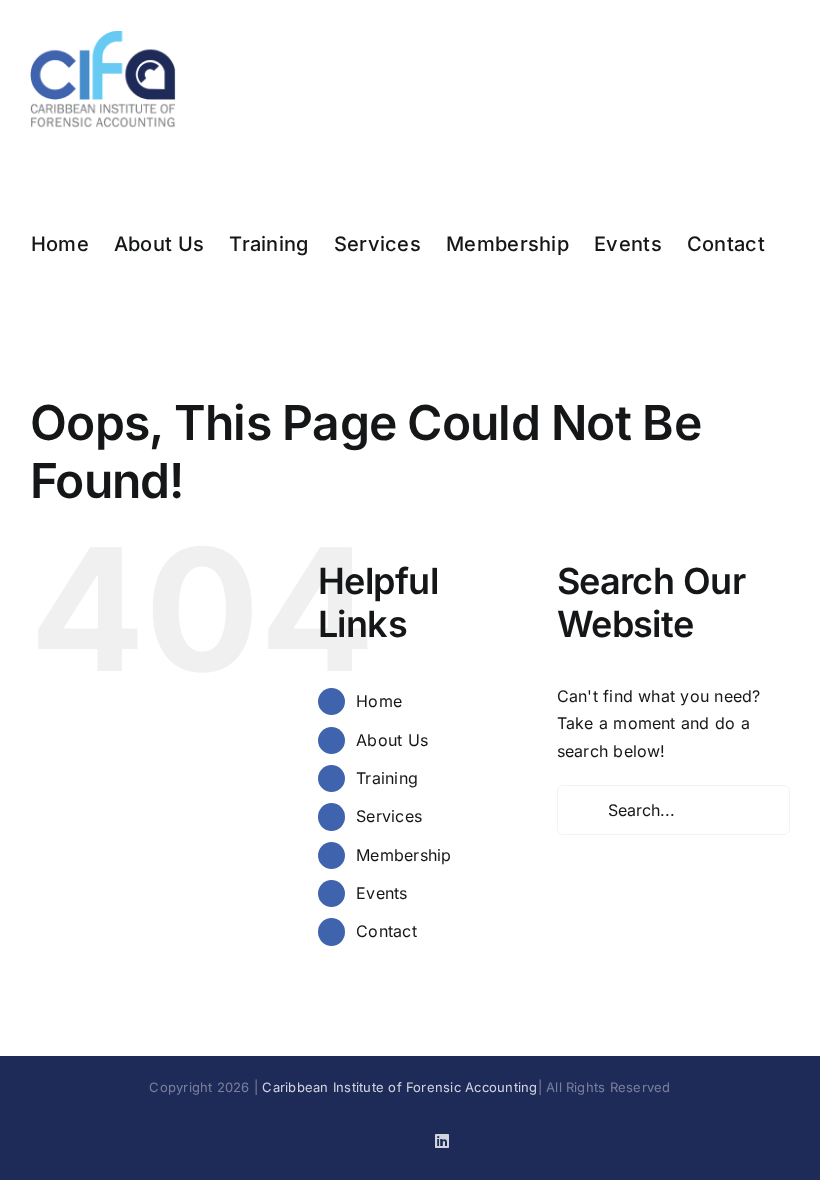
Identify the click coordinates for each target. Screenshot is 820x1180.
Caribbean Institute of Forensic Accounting (399, 1087)
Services (389, 816)
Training (387, 778)
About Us (392, 740)
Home (379, 701)
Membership (403, 855)
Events (381, 893)
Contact (386, 931)
